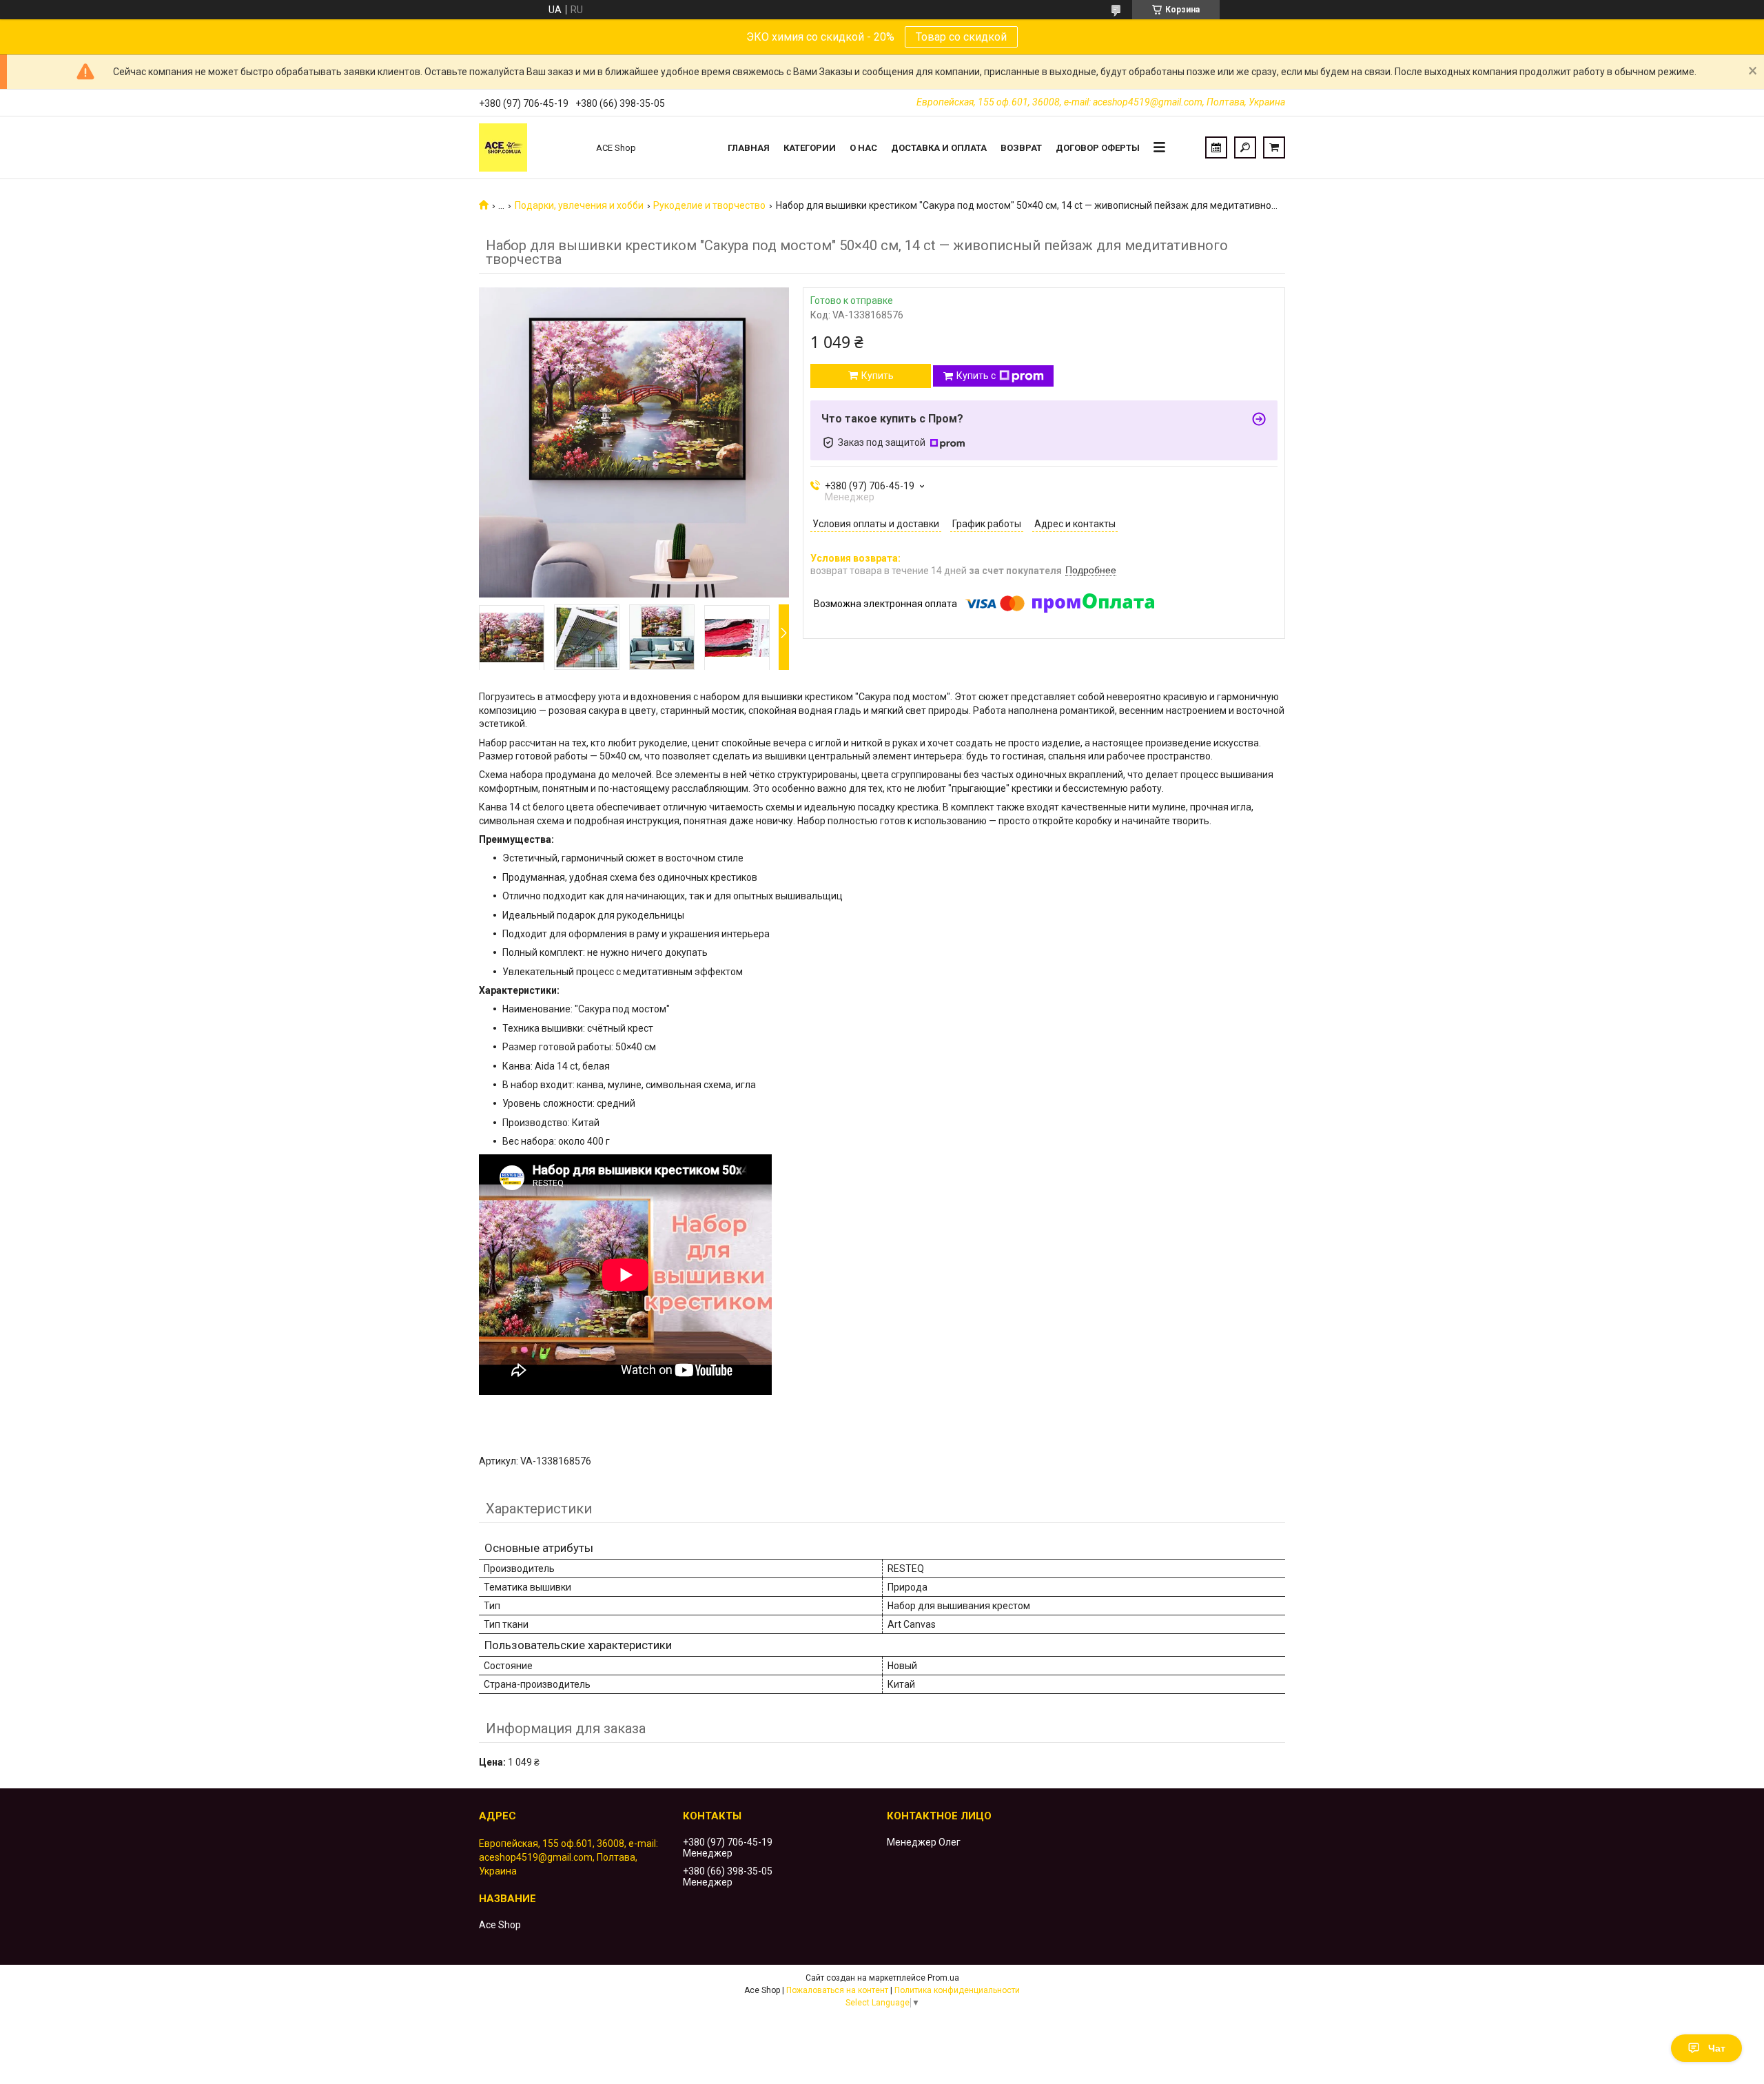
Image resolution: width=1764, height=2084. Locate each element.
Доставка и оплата (939, 148)
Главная (749, 148)
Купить (878, 376)
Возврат (1021, 148)
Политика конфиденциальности (957, 1990)
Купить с (976, 376)
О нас (863, 148)
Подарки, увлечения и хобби (579, 205)
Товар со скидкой (961, 37)
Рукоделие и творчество (709, 205)
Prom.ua (943, 1978)
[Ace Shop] (531, 147)
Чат (1717, 2048)
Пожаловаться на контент (837, 1990)
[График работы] (1216, 147)
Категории (810, 148)
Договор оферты (1098, 148)
